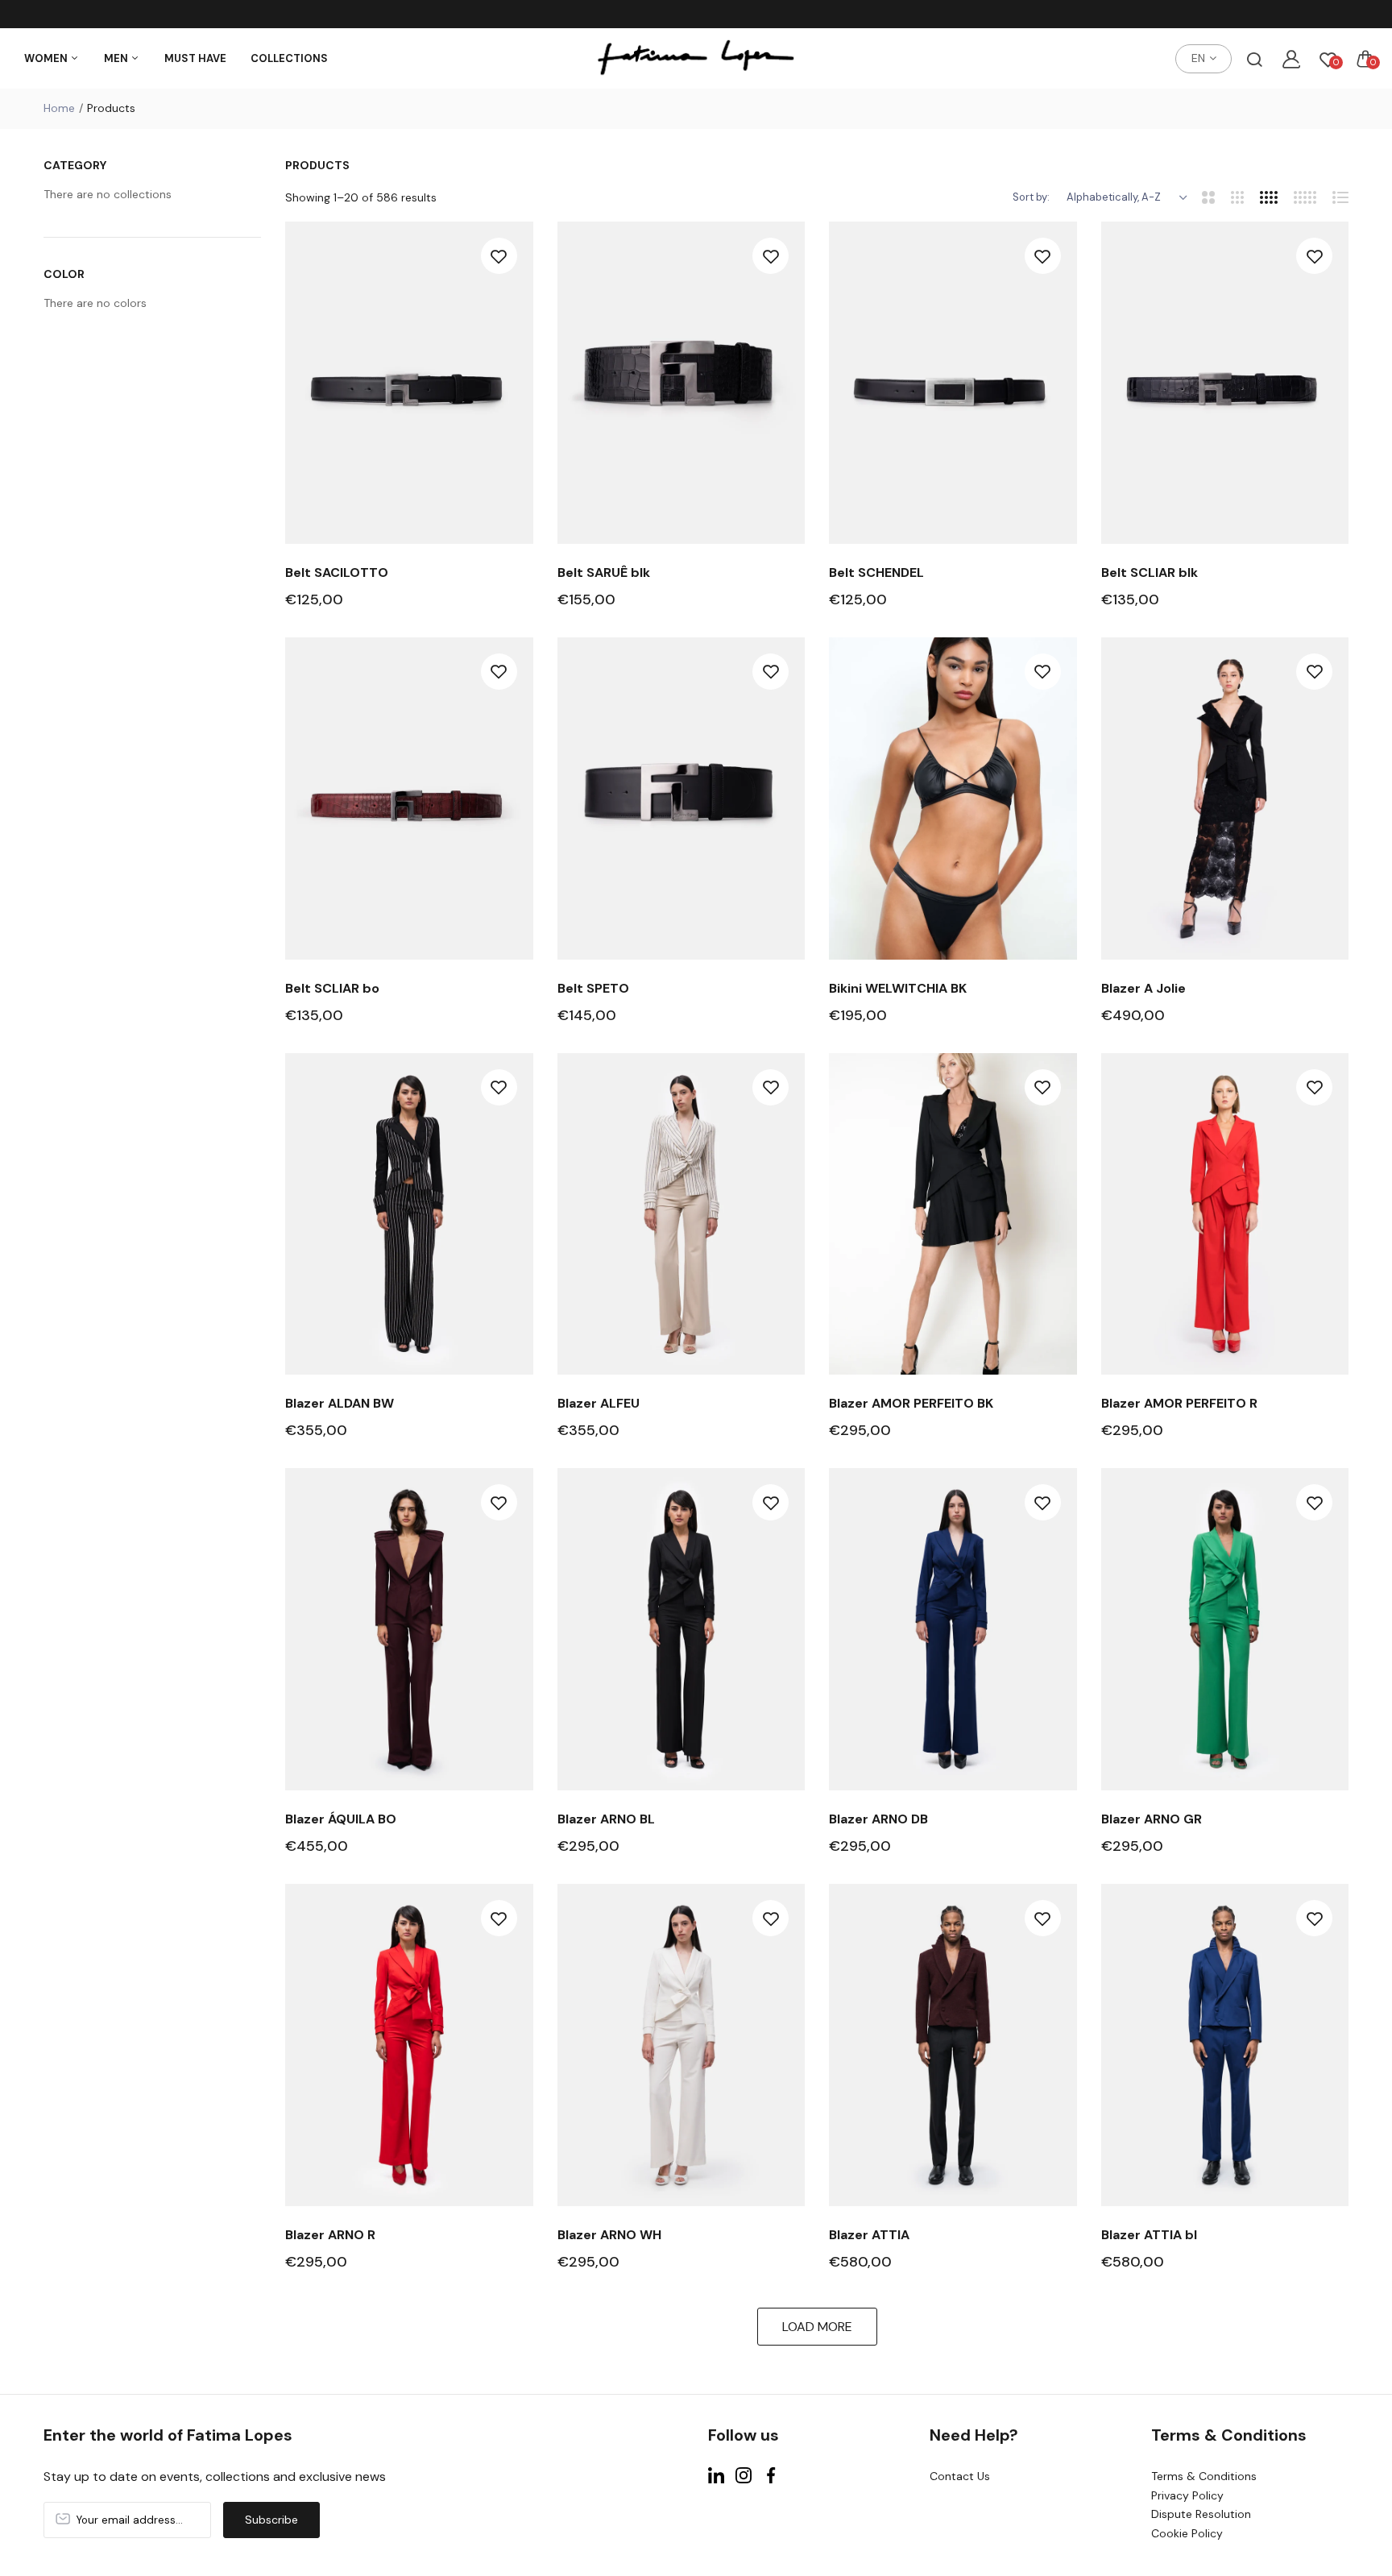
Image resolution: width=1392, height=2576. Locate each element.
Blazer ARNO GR (1152, 1819)
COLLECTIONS (289, 58)
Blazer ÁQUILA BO (341, 1819)
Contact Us (960, 2476)
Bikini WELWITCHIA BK (898, 988)
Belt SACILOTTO (337, 572)
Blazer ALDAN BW (340, 1403)
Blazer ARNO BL (606, 1819)
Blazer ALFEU (599, 1403)
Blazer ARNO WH (609, 2235)
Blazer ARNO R (330, 2235)
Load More (817, 2327)
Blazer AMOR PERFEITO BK (911, 1403)
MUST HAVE (195, 58)
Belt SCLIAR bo (332, 988)
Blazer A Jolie (1143, 988)
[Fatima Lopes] (696, 59)
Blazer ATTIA (869, 2235)
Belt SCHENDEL (876, 572)
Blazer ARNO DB (878, 1819)
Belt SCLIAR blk (1150, 572)
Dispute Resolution (1201, 2514)
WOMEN (47, 58)
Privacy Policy (1187, 2495)
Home (59, 108)
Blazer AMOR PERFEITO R (1179, 1403)
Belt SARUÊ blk (604, 572)
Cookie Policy (1187, 2533)
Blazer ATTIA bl (1149, 2235)
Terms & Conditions (1204, 2476)
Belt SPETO (593, 988)
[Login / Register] (1291, 59)
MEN (117, 58)
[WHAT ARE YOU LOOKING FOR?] (1254, 59)
